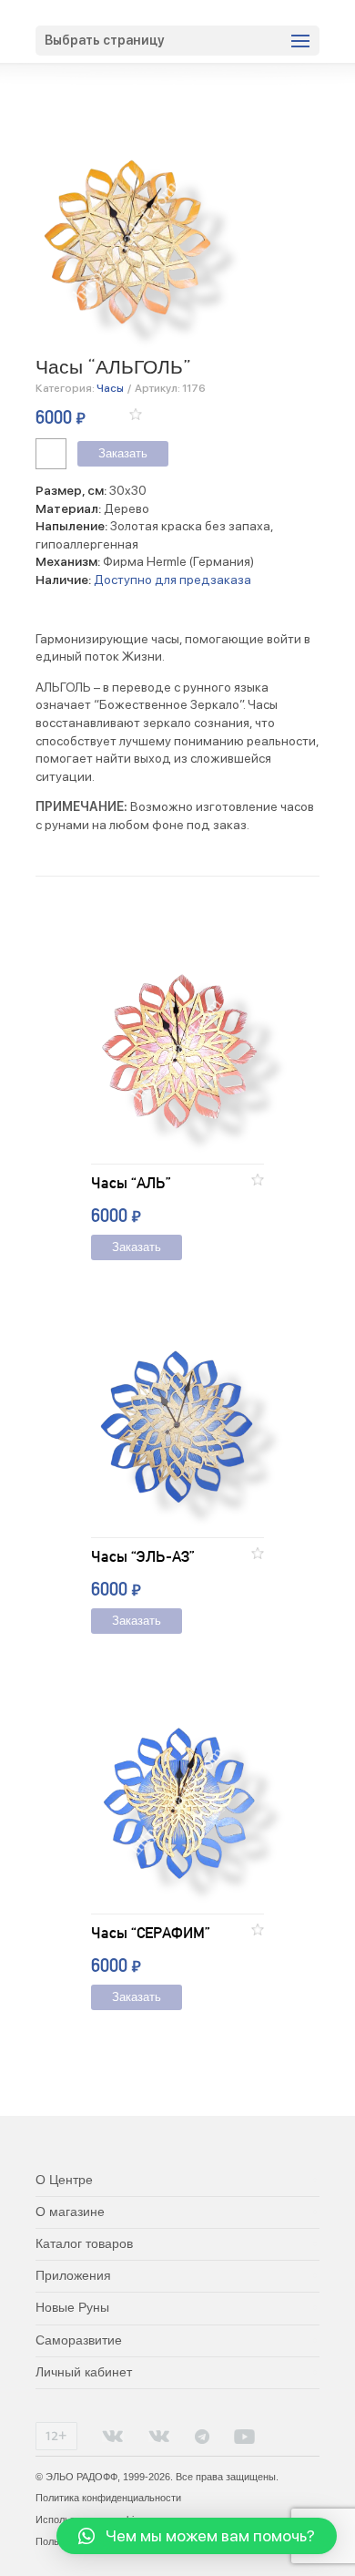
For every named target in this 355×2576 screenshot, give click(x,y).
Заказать (123, 454)
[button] (136, 414)
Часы (110, 388)
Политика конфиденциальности (108, 2498)
